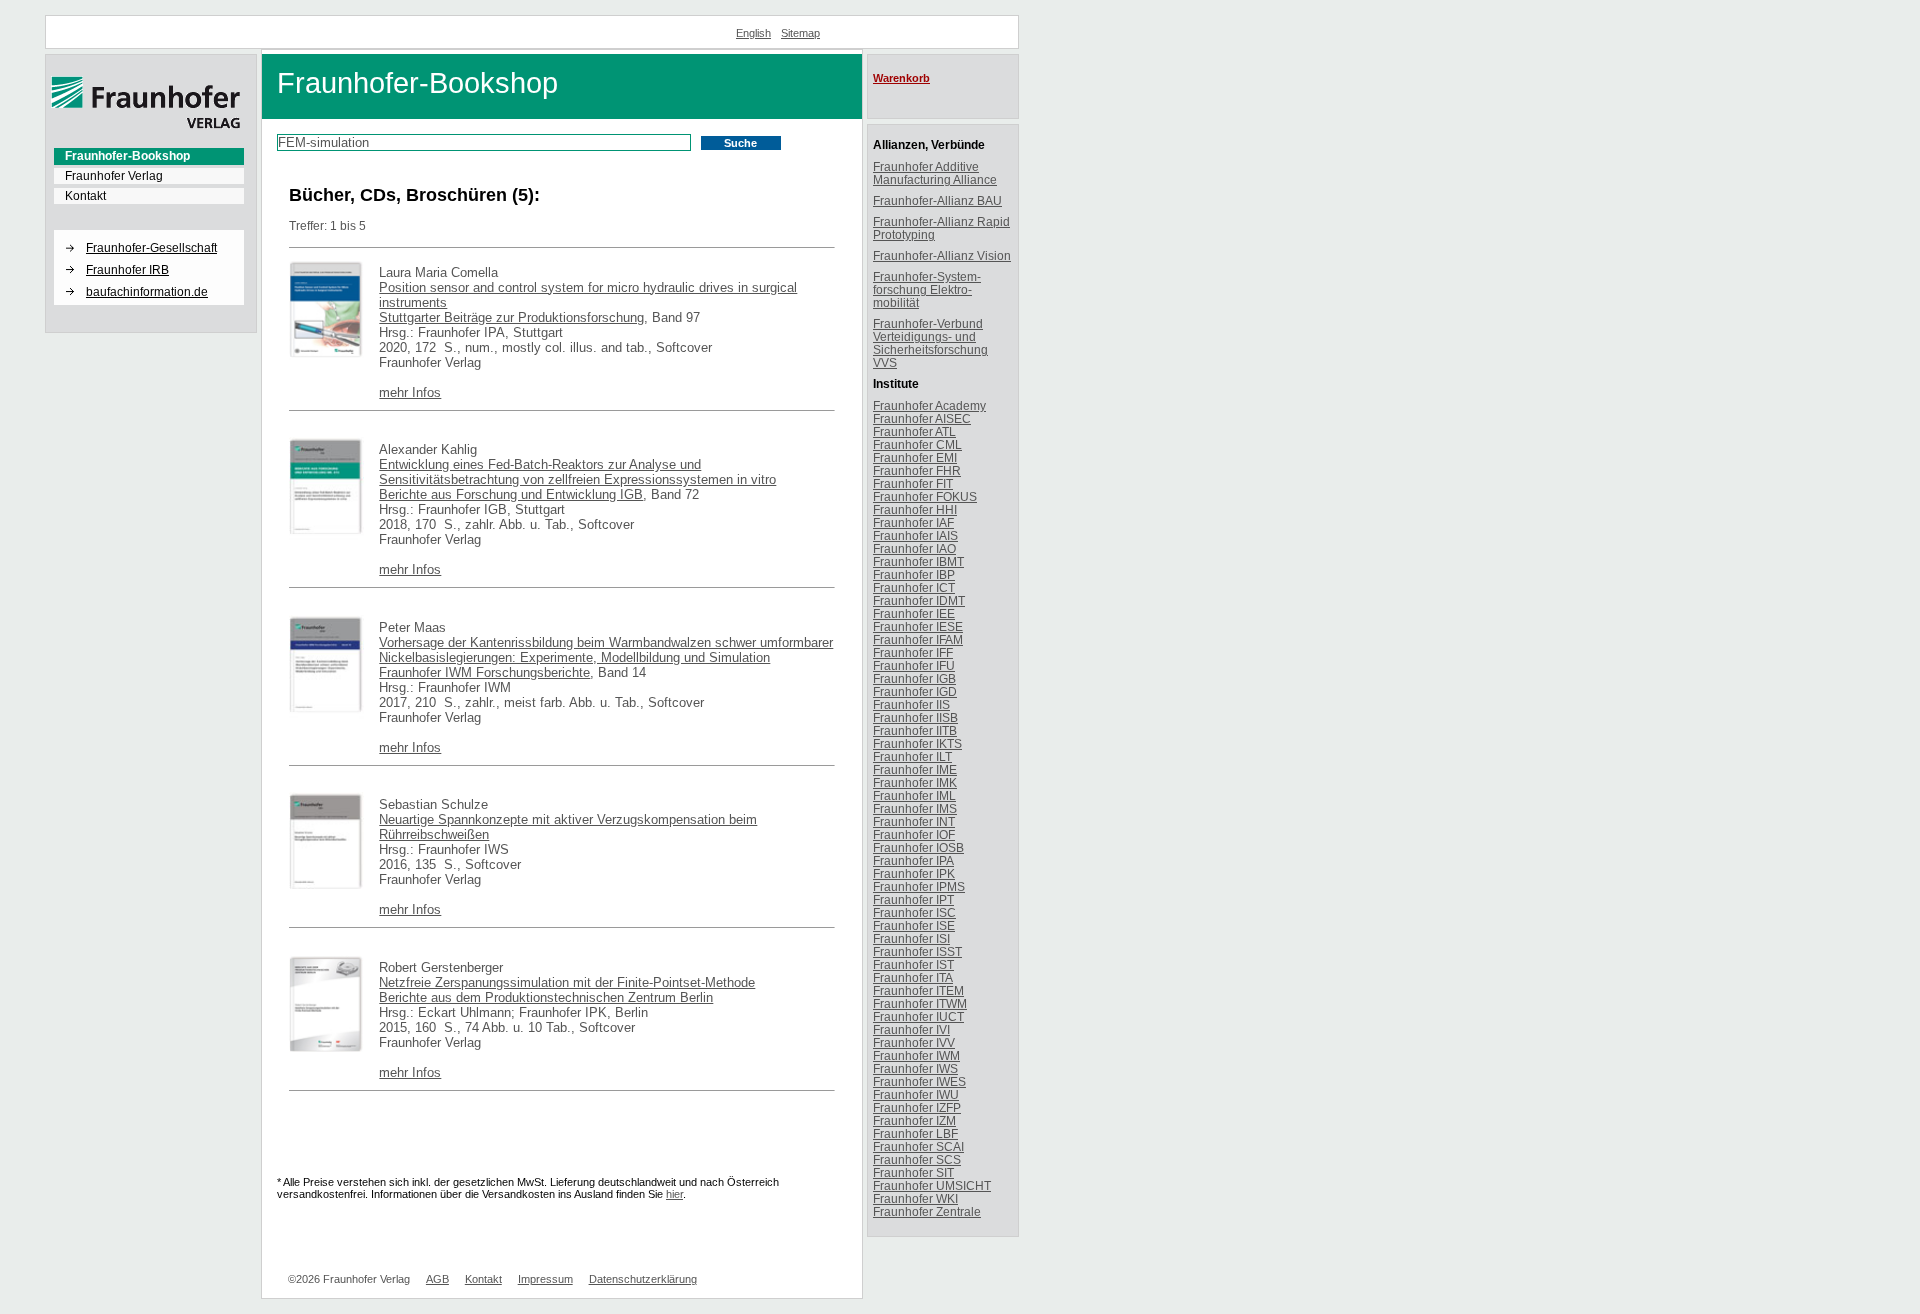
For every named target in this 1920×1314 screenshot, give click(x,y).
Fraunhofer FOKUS (925, 496)
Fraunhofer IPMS (919, 886)
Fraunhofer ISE (914, 925)
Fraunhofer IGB (914, 678)
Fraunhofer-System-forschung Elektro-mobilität (927, 289)
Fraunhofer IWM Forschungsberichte (484, 672)
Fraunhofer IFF (913, 652)
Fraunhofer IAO (914, 548)
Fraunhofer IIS (911, 704)
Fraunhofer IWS (915, 1068)
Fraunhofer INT (914, 821)
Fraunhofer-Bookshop (127, 156)
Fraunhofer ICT (914, 587)
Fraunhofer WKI (915, 1198)
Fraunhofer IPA (913, 860)
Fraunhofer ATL (914, 431)
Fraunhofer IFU (914, 665)
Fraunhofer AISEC (922, 418)
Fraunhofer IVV (914, 1042)
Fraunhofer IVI (911, 1029)
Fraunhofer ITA (913, 977)
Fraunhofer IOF (914, 834)
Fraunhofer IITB (915, 730)
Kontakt (85, 196)
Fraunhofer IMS (915, 808)
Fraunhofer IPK (914, 873)
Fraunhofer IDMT (919, 600)
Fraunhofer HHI (915, 509)
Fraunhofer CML (917, 444)
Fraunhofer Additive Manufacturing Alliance (935, 173)
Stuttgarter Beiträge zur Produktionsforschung (511, 317)
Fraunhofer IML (914, 795)
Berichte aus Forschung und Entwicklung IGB (511, 494)
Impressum (545, 1279)
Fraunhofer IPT (913, 899)
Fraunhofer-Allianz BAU (937, 200)
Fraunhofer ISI (911, 938)
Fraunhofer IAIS (915, 535)
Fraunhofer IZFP (917, 1107)
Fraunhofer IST (913, 964)
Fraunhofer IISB (915, 717)
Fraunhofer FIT (913, 483)
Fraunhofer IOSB (918, 847)
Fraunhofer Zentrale (927, 1211)
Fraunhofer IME (915, 769)
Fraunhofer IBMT (918, 561)
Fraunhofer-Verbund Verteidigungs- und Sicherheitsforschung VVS (930, 343)
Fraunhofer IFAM (918, 639)
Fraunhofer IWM (916, 1055)
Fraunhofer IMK (915, 782)
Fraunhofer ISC (914, 912)
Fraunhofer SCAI (918, 1146)
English (753, 33)
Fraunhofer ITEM (918, 990)
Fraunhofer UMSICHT (932, 1185)
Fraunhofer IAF (913, 522)
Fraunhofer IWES (919, 1081)
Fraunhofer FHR (917, 470)
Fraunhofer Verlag (114, 176)
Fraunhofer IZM (914, 1120)
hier (674, 1194)
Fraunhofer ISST (917, 951)
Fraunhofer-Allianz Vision (942, 255)
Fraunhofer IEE (914, 613)
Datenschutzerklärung (643, 1279)
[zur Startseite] (146, 125)
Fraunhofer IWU (916, 1094)
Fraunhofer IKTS (917, 743)
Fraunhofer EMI (915, 457)
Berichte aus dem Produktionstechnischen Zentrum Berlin (546, 997)
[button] (149, 231)
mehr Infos (410, 392)
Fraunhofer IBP (914, 574)
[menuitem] (149, 156)
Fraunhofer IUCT (918, 1016)
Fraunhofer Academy (929, 405)
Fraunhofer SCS (917, 1159)
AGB (437, 1279)
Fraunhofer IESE (918, 626)
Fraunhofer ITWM (920, 1003)
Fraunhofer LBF (915, 1133)
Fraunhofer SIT (913, 1172)
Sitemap (800, 33)
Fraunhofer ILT (912, 756)
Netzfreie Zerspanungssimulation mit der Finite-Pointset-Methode (567, 982)
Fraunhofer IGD (915, 691)
